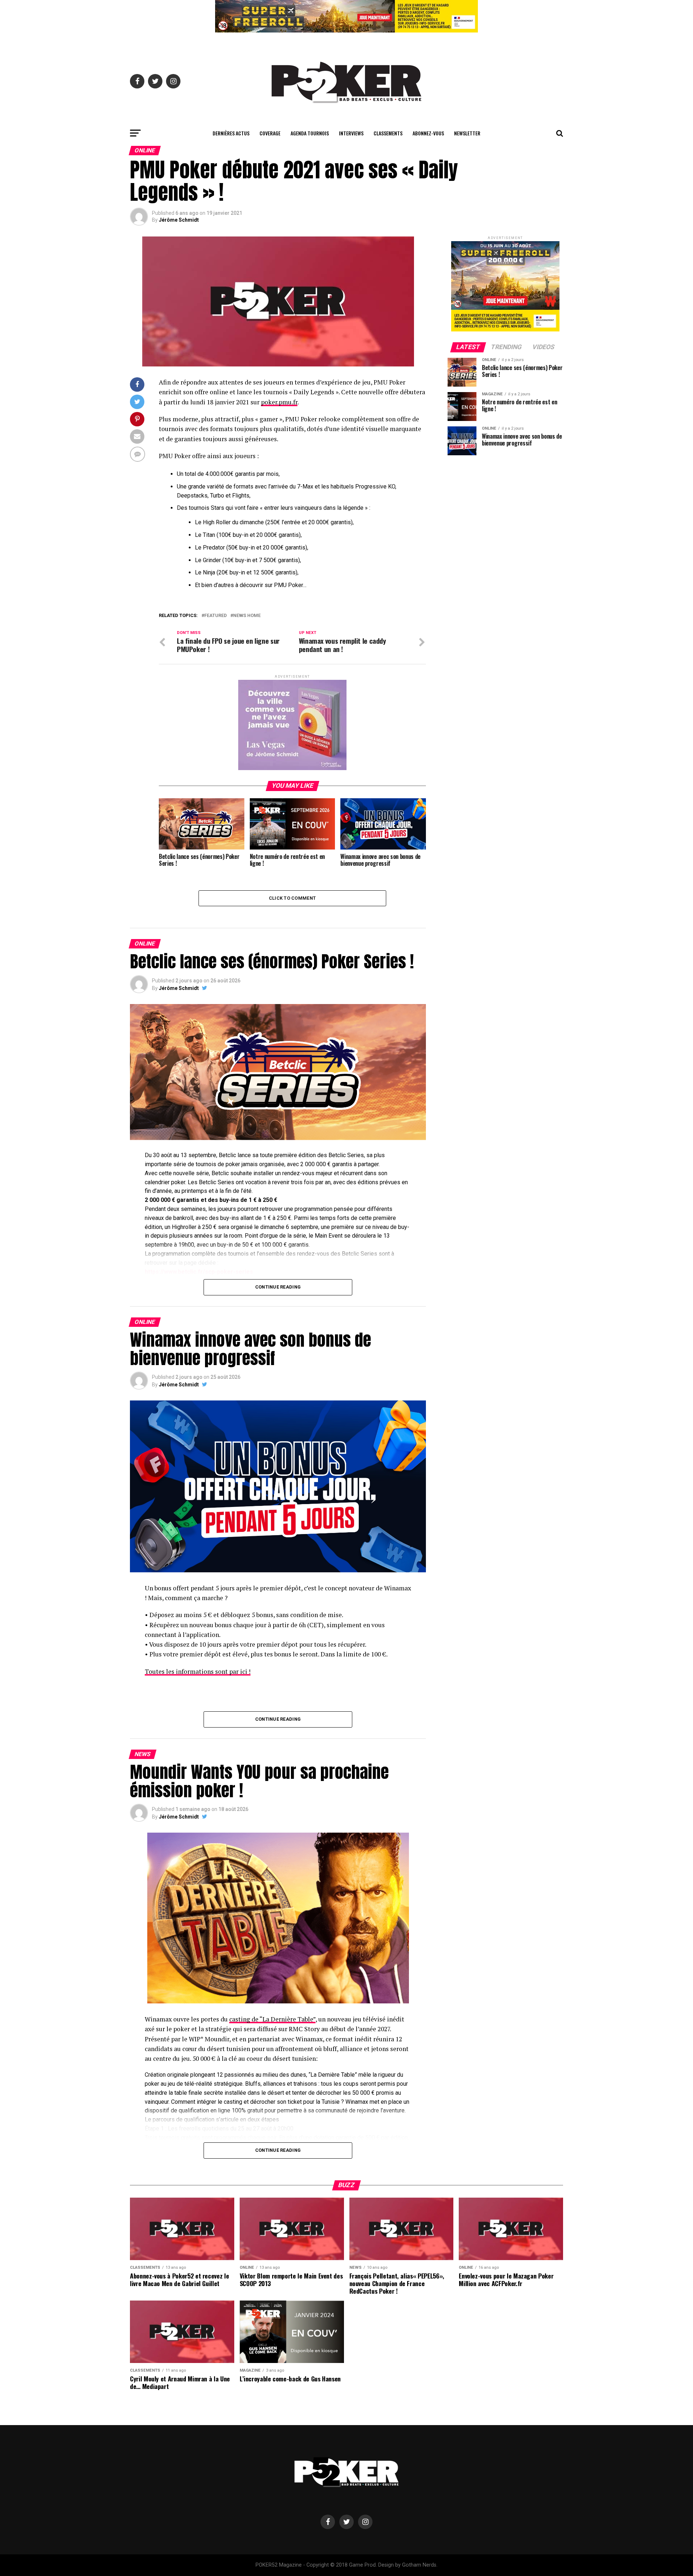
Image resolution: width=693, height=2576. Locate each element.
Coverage (270, 133)
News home (247, 616)
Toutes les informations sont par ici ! (198, 1671)
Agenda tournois (310, 133)
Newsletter (467, 133)
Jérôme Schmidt (179, 220)
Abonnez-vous (428, 133)
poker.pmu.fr (279, 402)
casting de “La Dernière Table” (272, 2019)
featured (215, 616)
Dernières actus (231, 133)
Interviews (351, 133)
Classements (388, 133)
